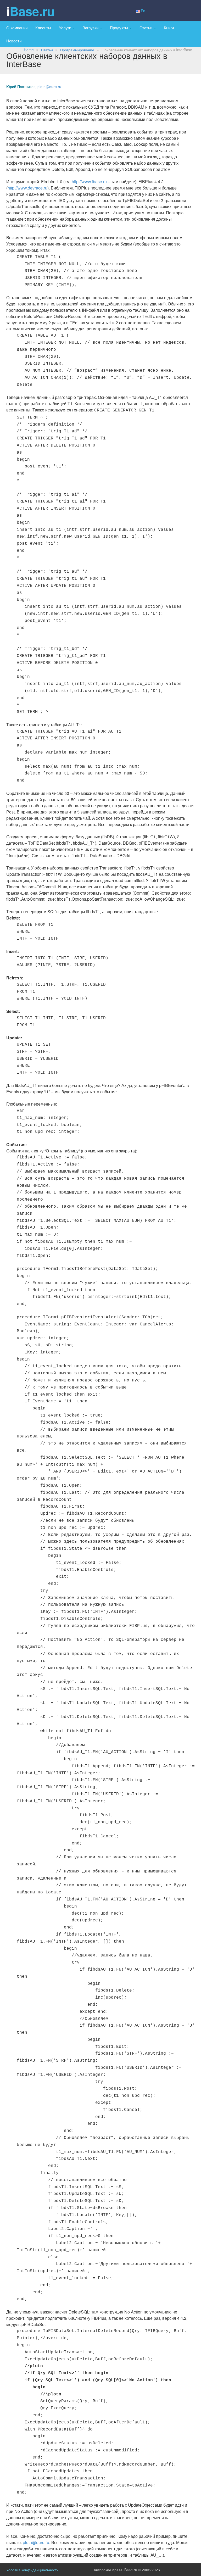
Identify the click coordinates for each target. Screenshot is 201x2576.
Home (29, 50)
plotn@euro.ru (49, 87)
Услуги (66, 27)
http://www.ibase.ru (89, 182)
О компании (17, 27)
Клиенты (43, 27)
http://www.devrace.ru (27, 188)
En (143, 11)
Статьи (146, 27)
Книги (169, 27)
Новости (14, 41)
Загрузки (91, 27)
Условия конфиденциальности (32, 2570)
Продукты (119, 27)
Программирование (77, 50)
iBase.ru (30, 11)
